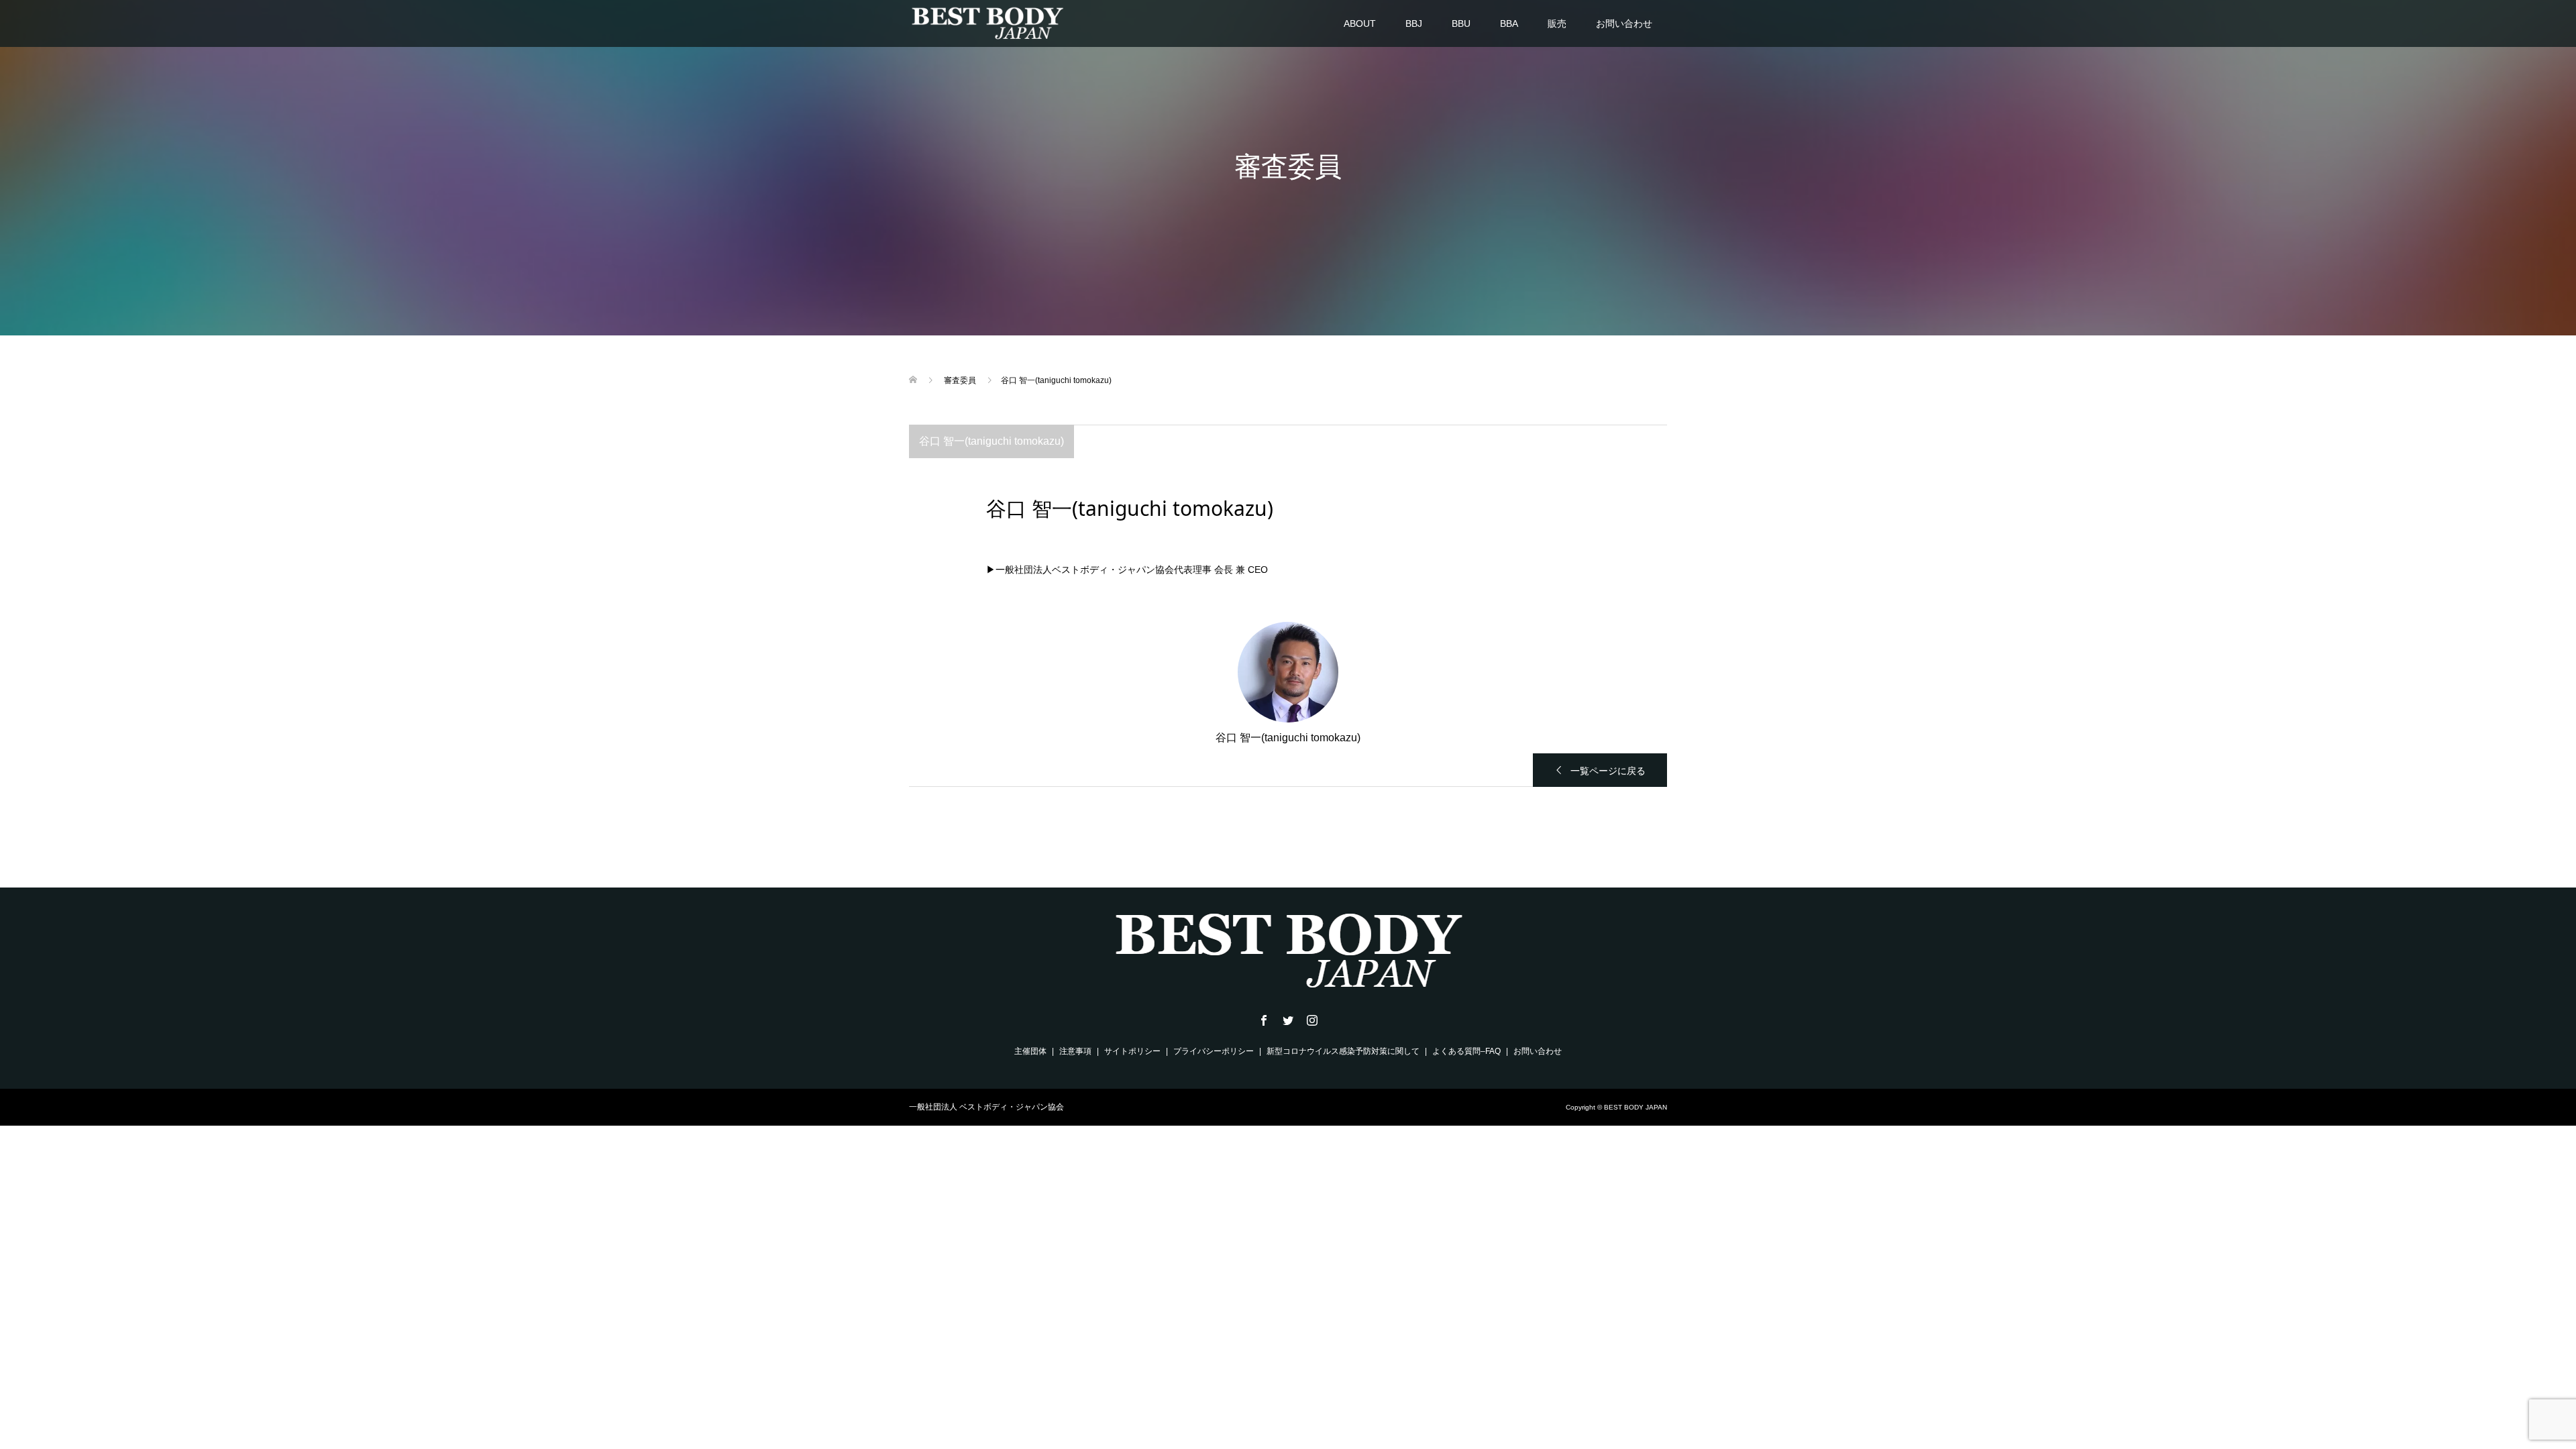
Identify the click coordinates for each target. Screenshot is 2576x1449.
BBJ (1414, 23)
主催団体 (1030, 1051)
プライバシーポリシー (1214, 1051)
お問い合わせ (1624, 23)
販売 (1557, 23)
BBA (1509, 23)
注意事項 (1075, 1051)
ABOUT (1360, 23)
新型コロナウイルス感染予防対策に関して (1343, 1051)
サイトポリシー (1132, 1051)
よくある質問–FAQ (1466, 1051)
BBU (1461, 23)
